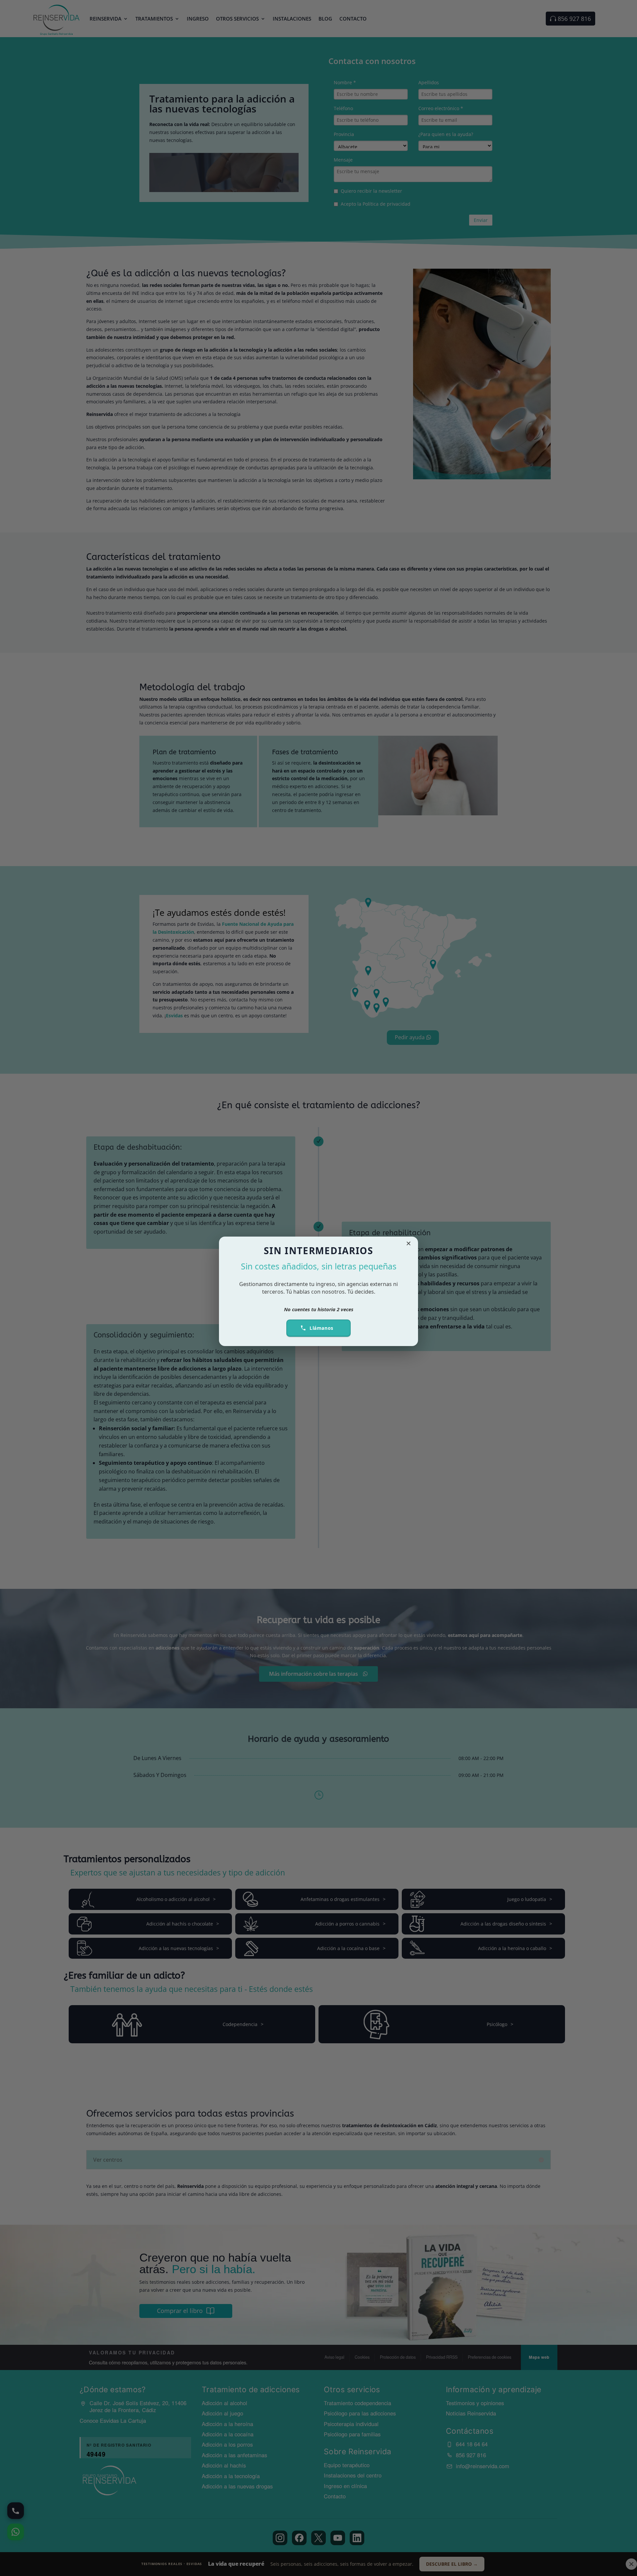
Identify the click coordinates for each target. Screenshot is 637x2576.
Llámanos (321, 1328)
